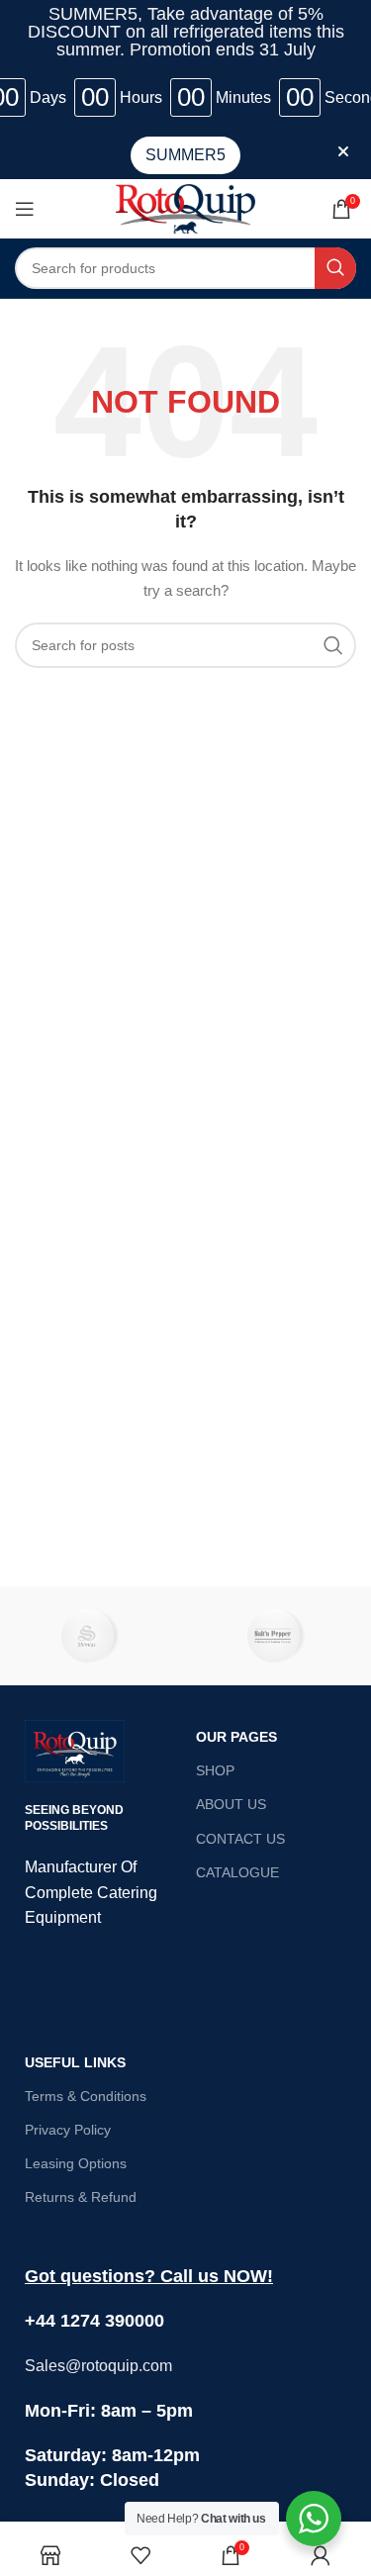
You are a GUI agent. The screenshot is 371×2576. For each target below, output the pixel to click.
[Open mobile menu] (25, 209)
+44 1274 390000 (94, 2321)
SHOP (215, 1770)
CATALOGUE (237, 1872)
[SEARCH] (335, 268)
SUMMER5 (185, 155)
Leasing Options (76, 2163)
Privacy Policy (68, 2130)
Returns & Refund (81, 2197)
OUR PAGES (236, 1737)
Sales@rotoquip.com (98, 2366)
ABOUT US (231, 1804)
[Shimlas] (93, 1636)
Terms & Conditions (86, 2096)
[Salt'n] (278, 1636)
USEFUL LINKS (75, 2062)
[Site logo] (185, 207)
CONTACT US (240, 1839)
